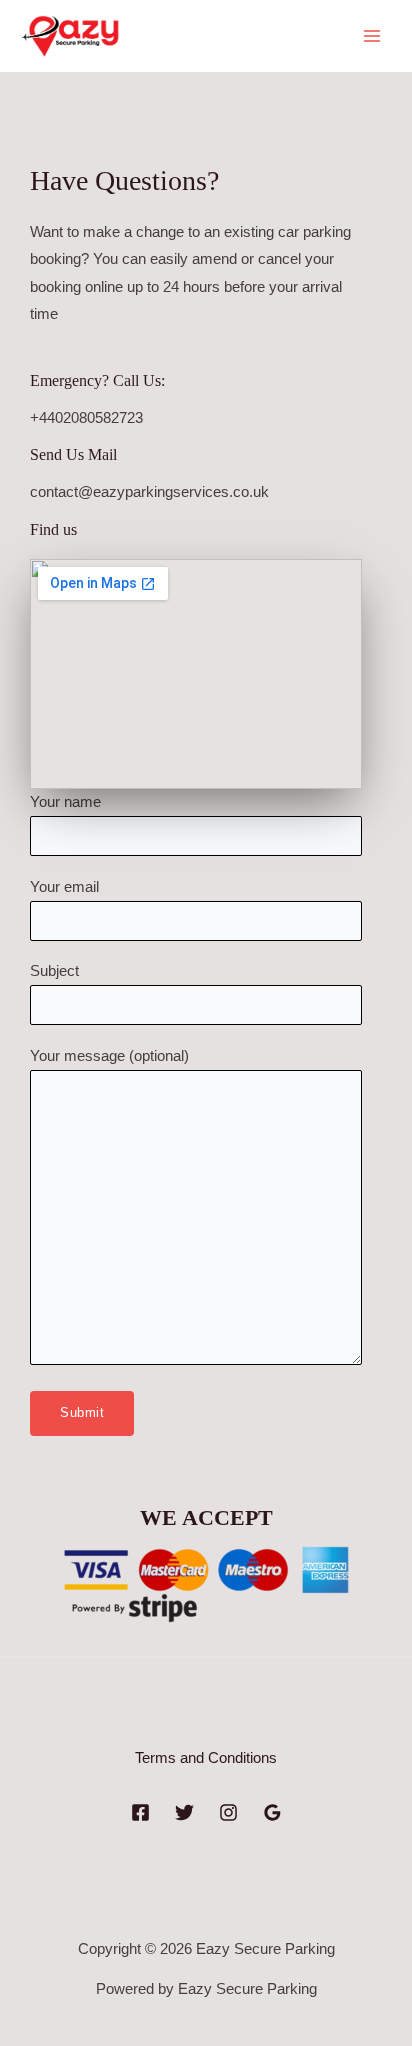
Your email (64, 887)
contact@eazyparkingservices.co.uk (149, 492)
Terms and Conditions (206, 1758)
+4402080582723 (86, 418)
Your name (65, 802)
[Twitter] (184, 1812)
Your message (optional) (109, 1056)
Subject (54, 971)
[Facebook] (140, 1812)
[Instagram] (228, 1812)
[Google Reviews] (272, 1812)
